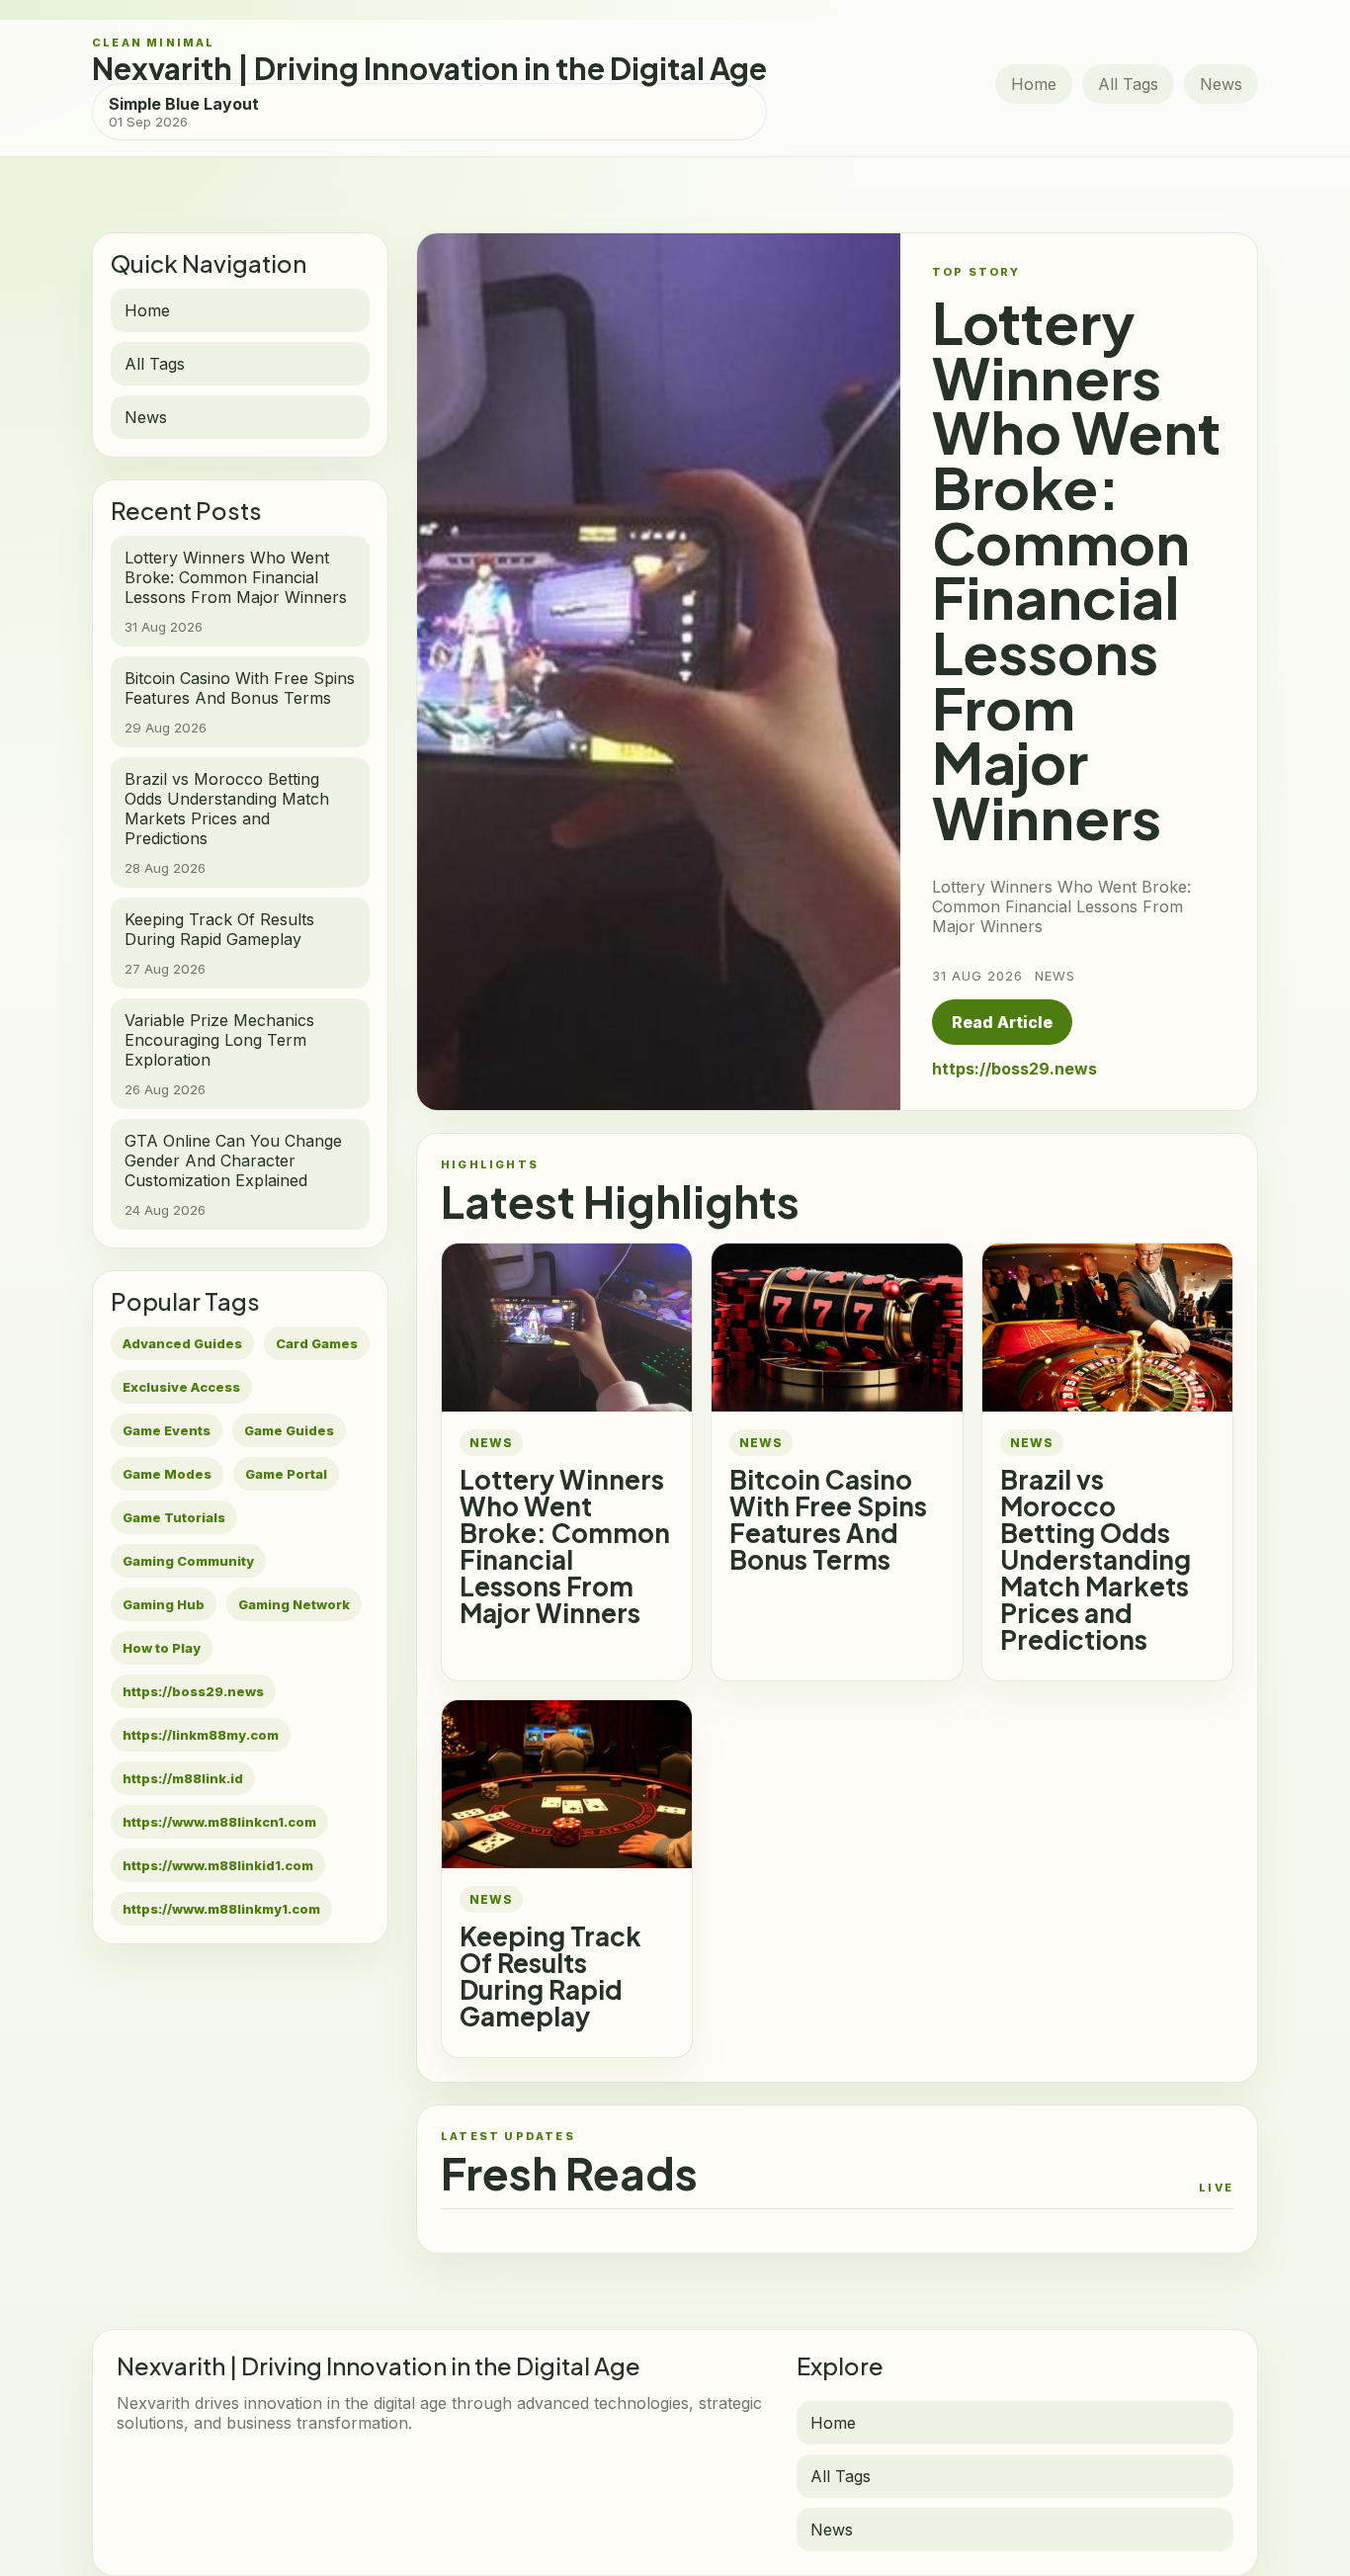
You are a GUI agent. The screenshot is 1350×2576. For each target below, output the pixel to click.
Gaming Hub (164, 1604)
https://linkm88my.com (201, 1735)
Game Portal (286, 1474)
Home (1034, 84)
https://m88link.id (183, 1778)
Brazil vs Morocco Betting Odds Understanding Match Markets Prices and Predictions (1096, 1559)
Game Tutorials (174, 1517)
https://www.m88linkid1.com (218, 1865)
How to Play (162, 1648)
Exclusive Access (181, 1387)
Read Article (1002, 1022)
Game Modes (167, 1474)
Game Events (167, 1430)
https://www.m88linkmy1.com (221, 1909)
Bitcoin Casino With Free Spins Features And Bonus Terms (828, 1519)
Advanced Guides (182, 1343)
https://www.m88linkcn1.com (219, 1822)
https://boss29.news (193, 1691)
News (1221, 84)
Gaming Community (188, 1561)
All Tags (1128, 84)
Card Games (317, 1343)
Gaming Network (294, 1604)
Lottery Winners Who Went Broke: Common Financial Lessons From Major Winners (565, 1546)
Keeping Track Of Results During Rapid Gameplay (550, 1976)
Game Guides (289, 1430)
